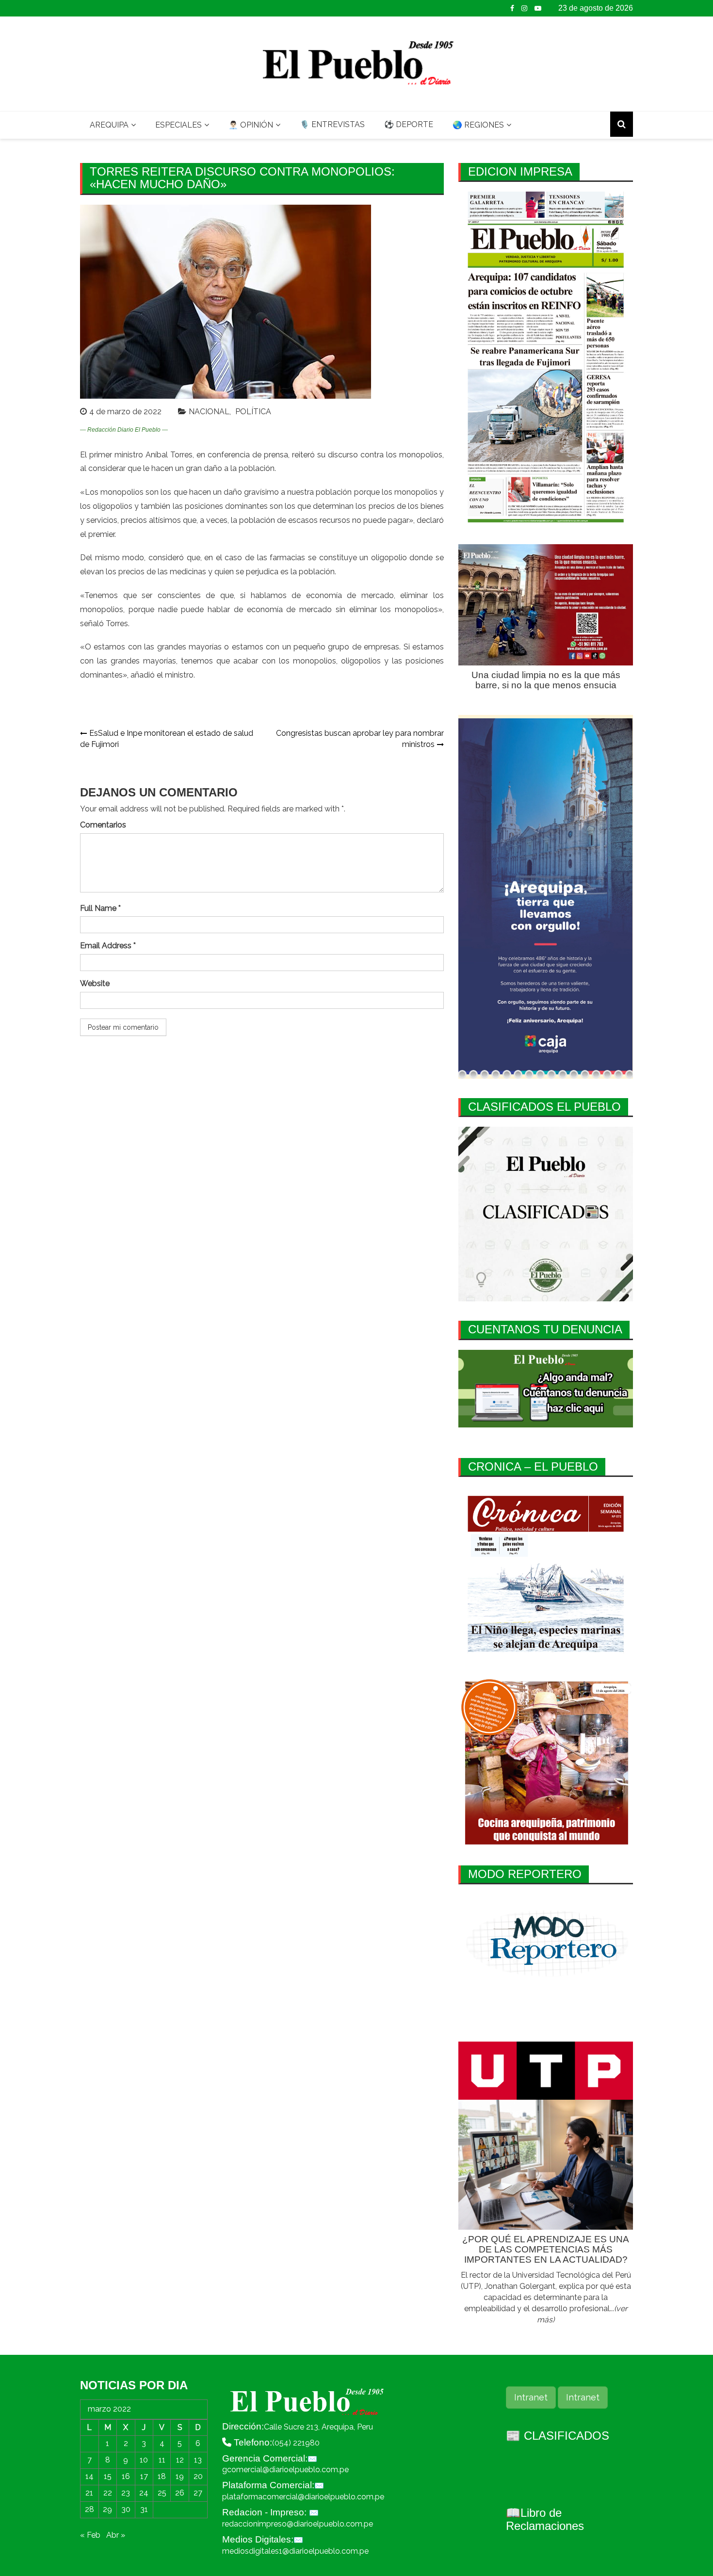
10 (144, 2460)
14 (89, 2476)
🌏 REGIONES (478, 125)
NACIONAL (209, 412)
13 (198, 2460)
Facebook (512, 8)
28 (89, 2509)
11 (162, 2460)
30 (126, 2509)
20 (198, 2476)
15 (108, 2476)
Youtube (538, 8)
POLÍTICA (253, 412)
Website (95, 983)
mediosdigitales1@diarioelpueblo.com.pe (295, 2551)
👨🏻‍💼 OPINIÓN (251, 125)
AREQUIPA (109, 125)
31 (144, 2509)
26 (180, 2493)
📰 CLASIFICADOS (558, 2436)
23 (126, 2493)
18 (162, 2476)
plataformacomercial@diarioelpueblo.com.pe (303, 2497)
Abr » (116, 2535)
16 (126, 2476)
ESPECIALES (178, 125)
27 (198, 2493)
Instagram (524, 8)
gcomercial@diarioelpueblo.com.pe (285, 2470)
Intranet (531, 2397)
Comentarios (103, 825)
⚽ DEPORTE (409, 124)
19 (180, 2476)
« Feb (90, 2535)
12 (180, 2460)
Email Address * (108, 946)
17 (144, 2476)
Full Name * (100, 908)
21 (89, 2493)
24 (144, 2493)
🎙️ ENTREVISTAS (332, 124)
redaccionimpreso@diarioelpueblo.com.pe (298, 2524)
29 (107, 2509)
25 (162, 2493)
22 (108, 2493)
